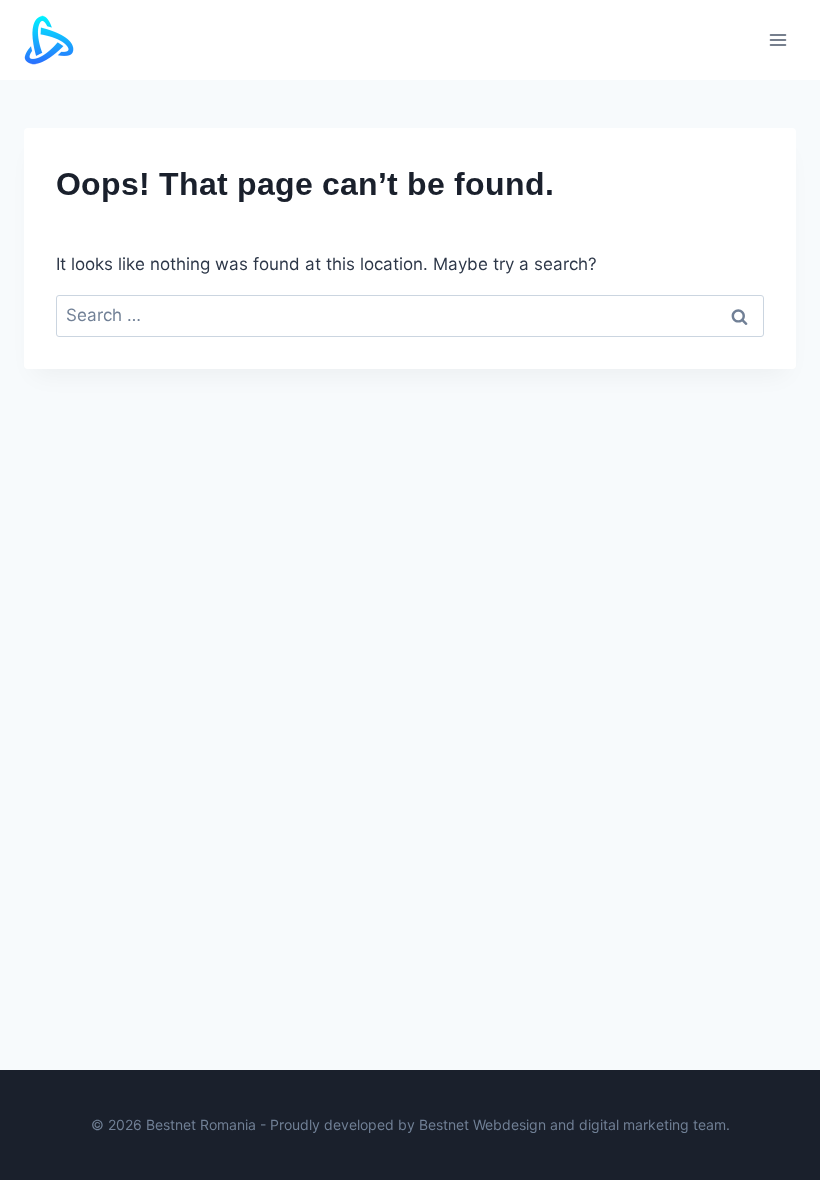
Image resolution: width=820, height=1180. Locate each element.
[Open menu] (777, 39)
